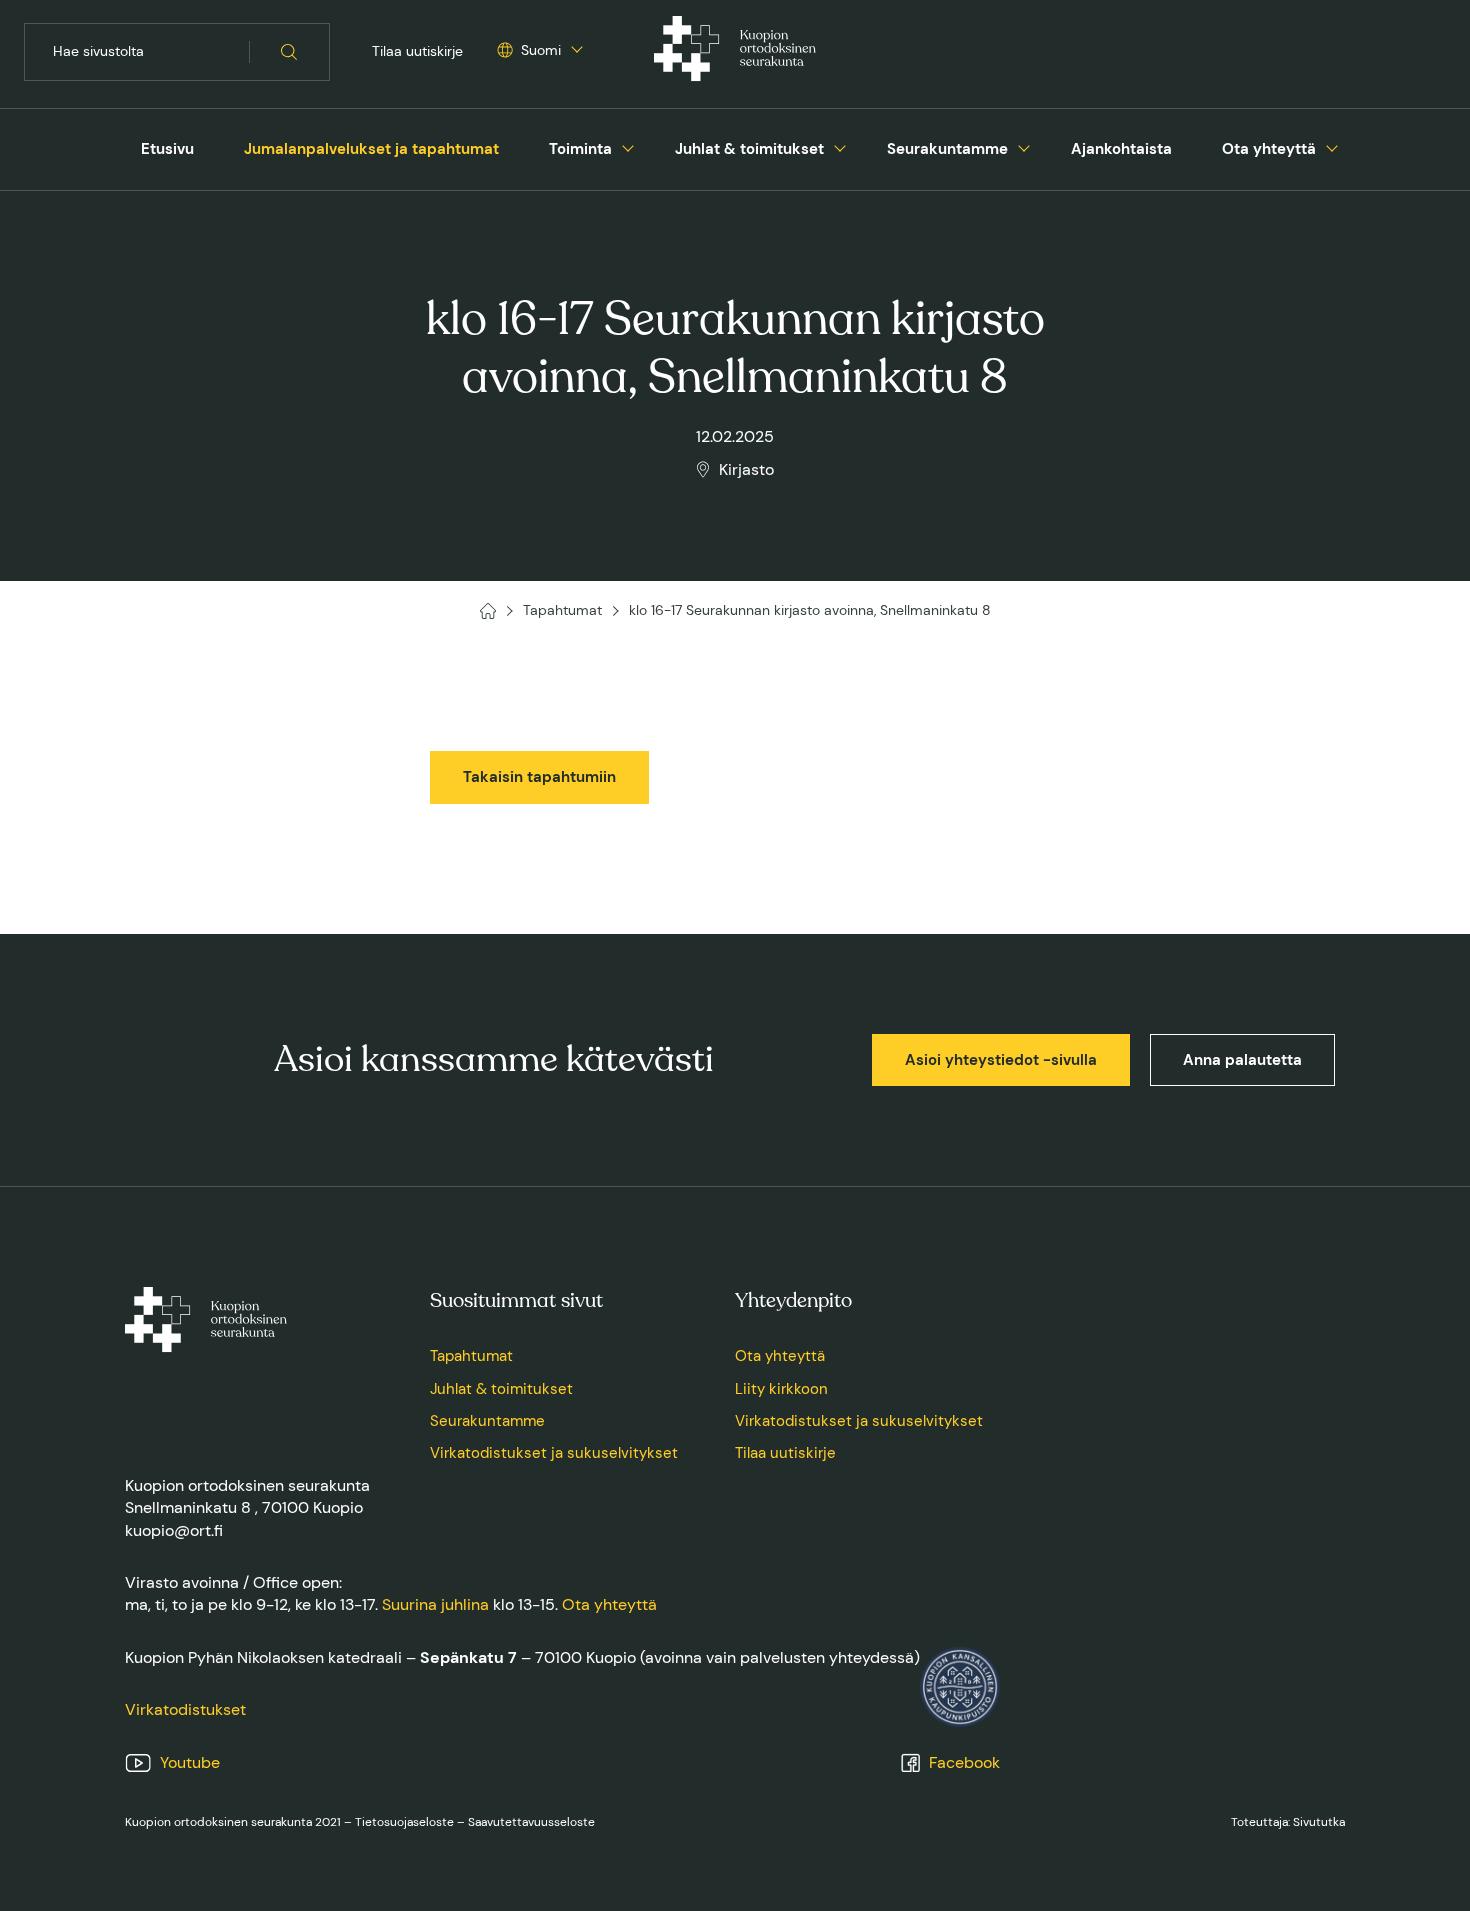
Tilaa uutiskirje (417, 51)
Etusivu (167, 149)
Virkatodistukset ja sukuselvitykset (554, 1453)
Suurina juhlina (435, 1604)
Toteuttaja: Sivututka (1288, 1822)
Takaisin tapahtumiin (539, 777)
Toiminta (580, 149)
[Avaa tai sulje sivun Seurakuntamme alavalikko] (1024, 146)
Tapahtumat (471, 1356)
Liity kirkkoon (781, 1389)
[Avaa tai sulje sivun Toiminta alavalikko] (628, 146)
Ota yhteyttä (1269, 149)
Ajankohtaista (1121, 149)
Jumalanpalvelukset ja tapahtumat (371, 149)
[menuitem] (167, 149)
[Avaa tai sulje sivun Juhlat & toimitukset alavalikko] (840, 146)
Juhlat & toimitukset (749, 149)
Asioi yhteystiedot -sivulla (1001, 1060)
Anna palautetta (1242, 1060)
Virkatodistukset (185, 1709)
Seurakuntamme (947, 149)
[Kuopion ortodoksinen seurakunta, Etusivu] (735, 52)
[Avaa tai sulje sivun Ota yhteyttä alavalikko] (1332, 146)
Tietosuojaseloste (404, 1822)
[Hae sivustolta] (289, 52)
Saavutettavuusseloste (531, 1822)
